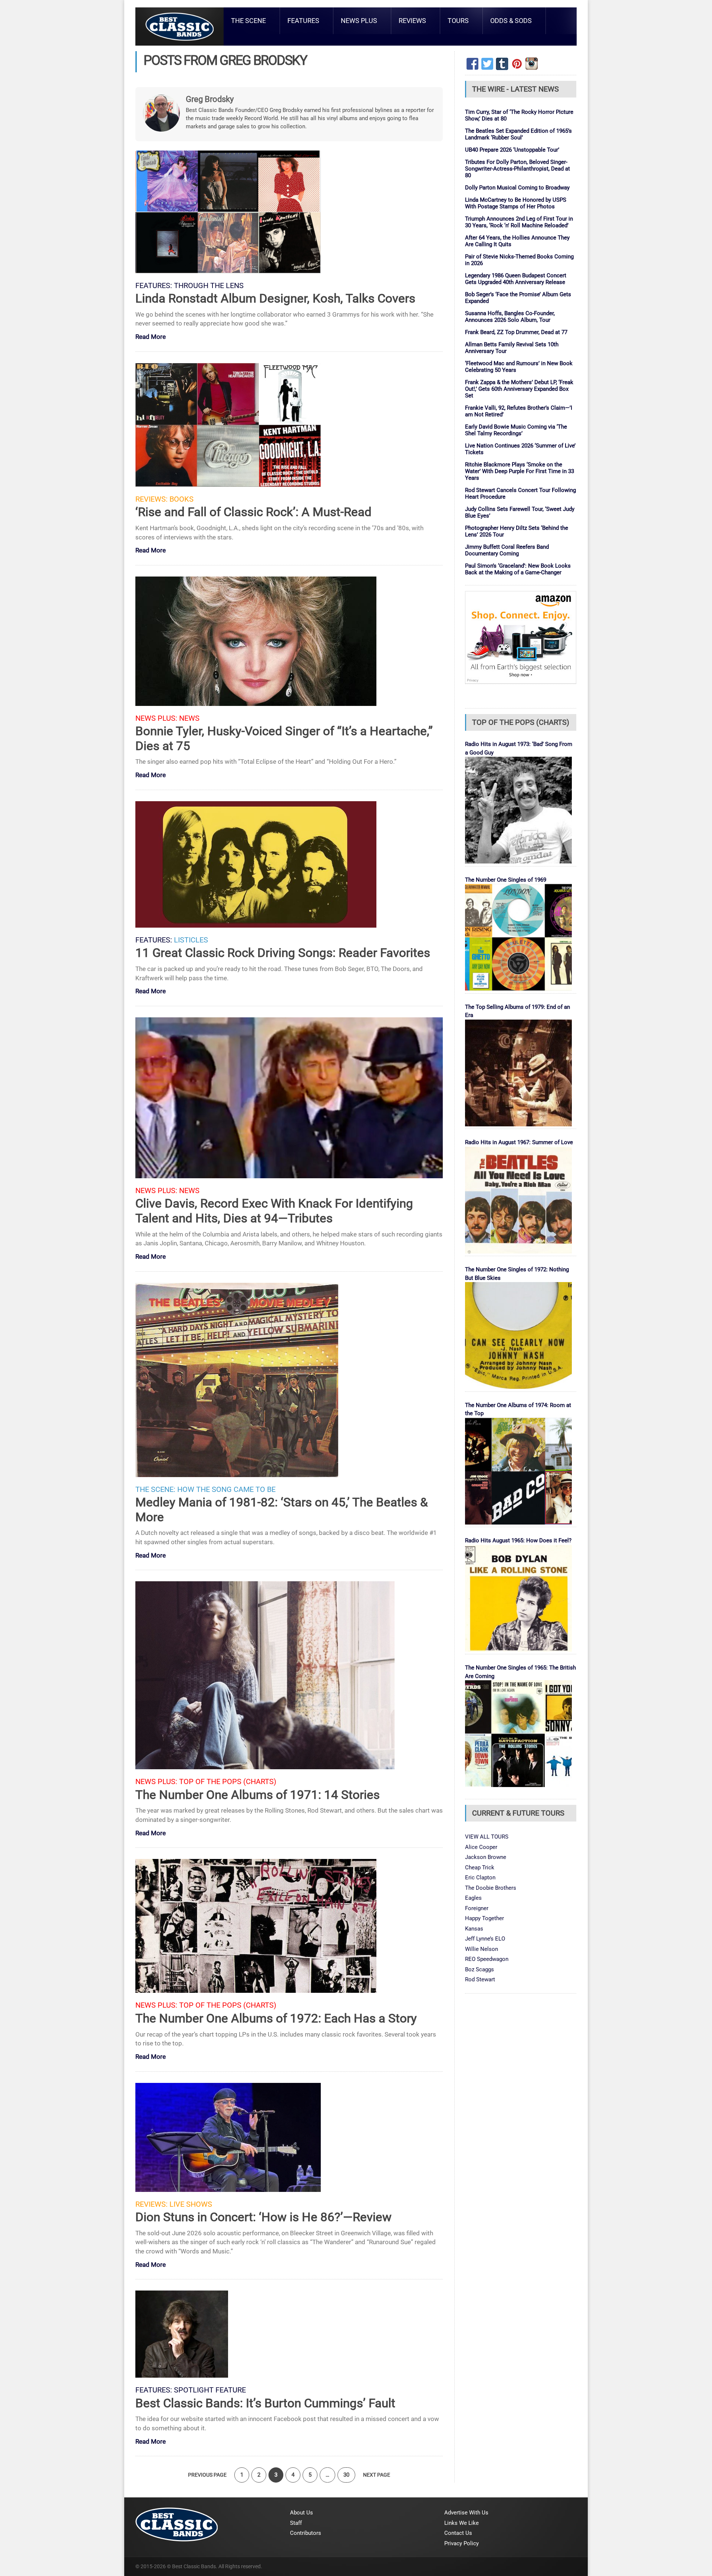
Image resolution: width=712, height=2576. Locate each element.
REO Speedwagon (487, 1959)
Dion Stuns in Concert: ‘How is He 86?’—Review (263, 2217)
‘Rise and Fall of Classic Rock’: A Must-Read (253, 512)
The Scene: (155, 1490)
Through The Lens (209, 286)
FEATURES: (154, 286)
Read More (151, 337)
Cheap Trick (480, 1867)
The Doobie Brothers (491, 1888)
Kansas (474, 1929)
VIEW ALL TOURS (487, 1837)
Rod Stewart (480, 1979)
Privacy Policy (462, 2543)
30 (346, 2475)
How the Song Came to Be (226, 1490)
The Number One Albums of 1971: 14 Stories (258, 1795)
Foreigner (477, 1908)
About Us (301, 2513)
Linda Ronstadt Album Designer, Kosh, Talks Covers (275, 298)
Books (182, 499)
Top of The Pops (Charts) (228, 1782)
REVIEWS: (151, 499)
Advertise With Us (466, 2513)
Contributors (306, 2533)
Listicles (191, 940)
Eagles (473, 1898)
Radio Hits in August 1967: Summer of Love (519, 1142)
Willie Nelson (482, 1949)
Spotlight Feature (210, 2390)
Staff (296, 2523)
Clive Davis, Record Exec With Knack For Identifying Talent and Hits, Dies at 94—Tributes (274, 1211)
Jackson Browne (486, 1857)
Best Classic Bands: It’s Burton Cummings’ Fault (265, 2403)
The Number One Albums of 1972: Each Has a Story (276, 2018)
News (189, 718)
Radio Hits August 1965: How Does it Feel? (518, 1540)
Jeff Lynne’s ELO (485, 1939)
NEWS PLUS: (156, 718)
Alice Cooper (481, 1847)
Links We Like (462, 2523)
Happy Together (484, 1918)
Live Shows (191, 2204)
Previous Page (207, 2475)
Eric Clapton (480, 1877)
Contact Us (458, 2533)
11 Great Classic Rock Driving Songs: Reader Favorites (283, 953)
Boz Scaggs (479, 1969)
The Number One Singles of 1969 (506, 880)
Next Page (377, 2475)
